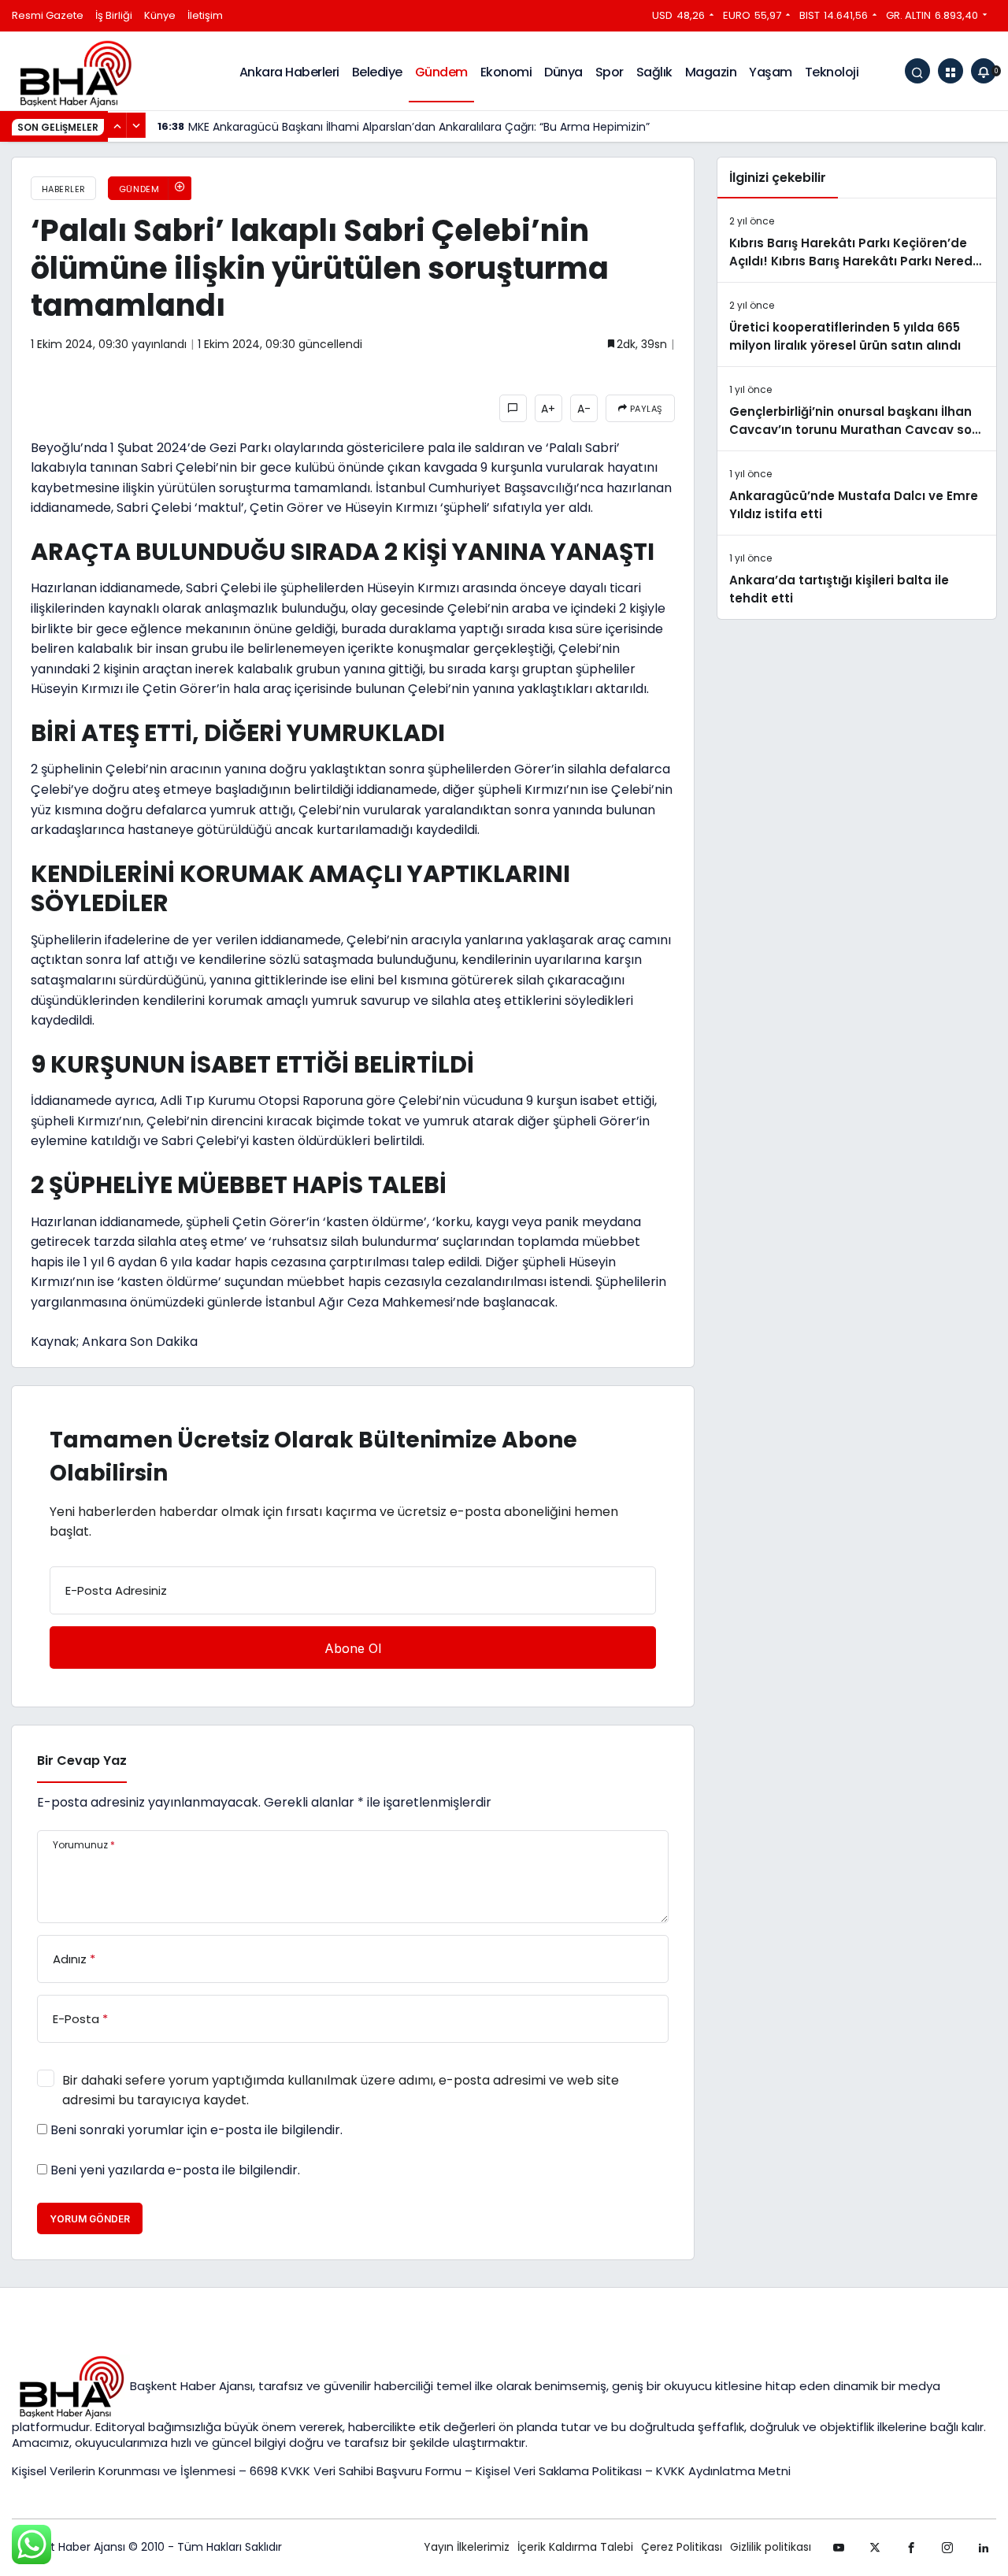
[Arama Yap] (917, 71)
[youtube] (839, 2548)
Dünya (563, 72)
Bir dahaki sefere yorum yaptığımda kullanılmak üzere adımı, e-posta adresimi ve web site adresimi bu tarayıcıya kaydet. (341, 2090)
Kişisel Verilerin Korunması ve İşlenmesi (125, 2471)
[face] (911, 2548)
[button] (951, 71)
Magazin (711, 72)
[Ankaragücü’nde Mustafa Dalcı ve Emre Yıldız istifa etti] (857, 493)
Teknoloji (832, 72)
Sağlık (654, 72)
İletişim (205, 15)
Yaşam (771, 72)
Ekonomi (506, 72)
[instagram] (947, 2548)
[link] (984, 2548)
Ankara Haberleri (289, 72)
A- (584, 409)
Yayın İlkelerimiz (467, 2547)
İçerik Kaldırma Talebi (575, 2547)
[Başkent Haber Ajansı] (75, 73)
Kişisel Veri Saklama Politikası (559, 2471)
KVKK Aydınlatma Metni (723, 2471)
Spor (610, 72)
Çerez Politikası (682, 2547)
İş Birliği (114, 15)
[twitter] (875, 2548)
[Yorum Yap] (513, 408)
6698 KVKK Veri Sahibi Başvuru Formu (356, 2471)
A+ (548, 409)
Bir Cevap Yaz (82, 1761)
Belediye (377, 72)
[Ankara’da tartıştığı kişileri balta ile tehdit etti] (857, 577)
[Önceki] (117, 125)
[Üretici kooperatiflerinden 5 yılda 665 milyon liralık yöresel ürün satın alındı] (857, 324)
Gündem (441, 72)
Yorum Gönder (90, 2219)
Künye (160, 15)
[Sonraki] (136, 125)
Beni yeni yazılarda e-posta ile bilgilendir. (175, 2170)
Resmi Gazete (48, 15)
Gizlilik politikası (771, 2547)
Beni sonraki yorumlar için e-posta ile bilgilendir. (196, 2130)
